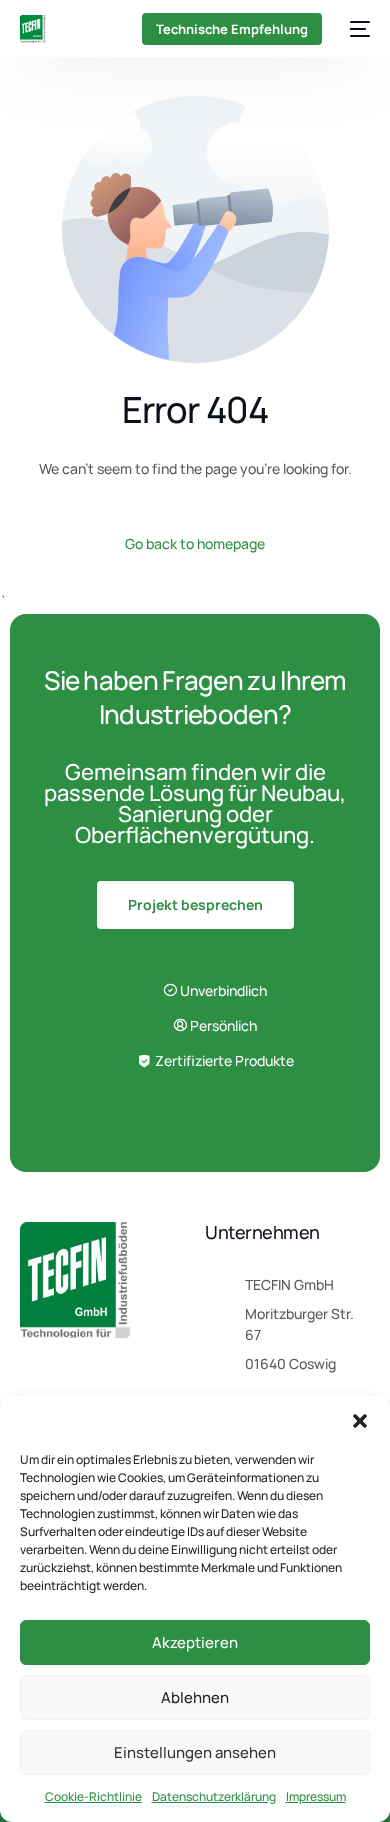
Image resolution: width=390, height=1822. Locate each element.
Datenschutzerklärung (214, 1796)
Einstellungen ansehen (195, 1752)
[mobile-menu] (356, 29)
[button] (360, 1421)
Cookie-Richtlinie (93, 1796)
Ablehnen (195, 1697)
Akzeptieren (195, 1642)
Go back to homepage (195, 543)
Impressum (316, 1796)
